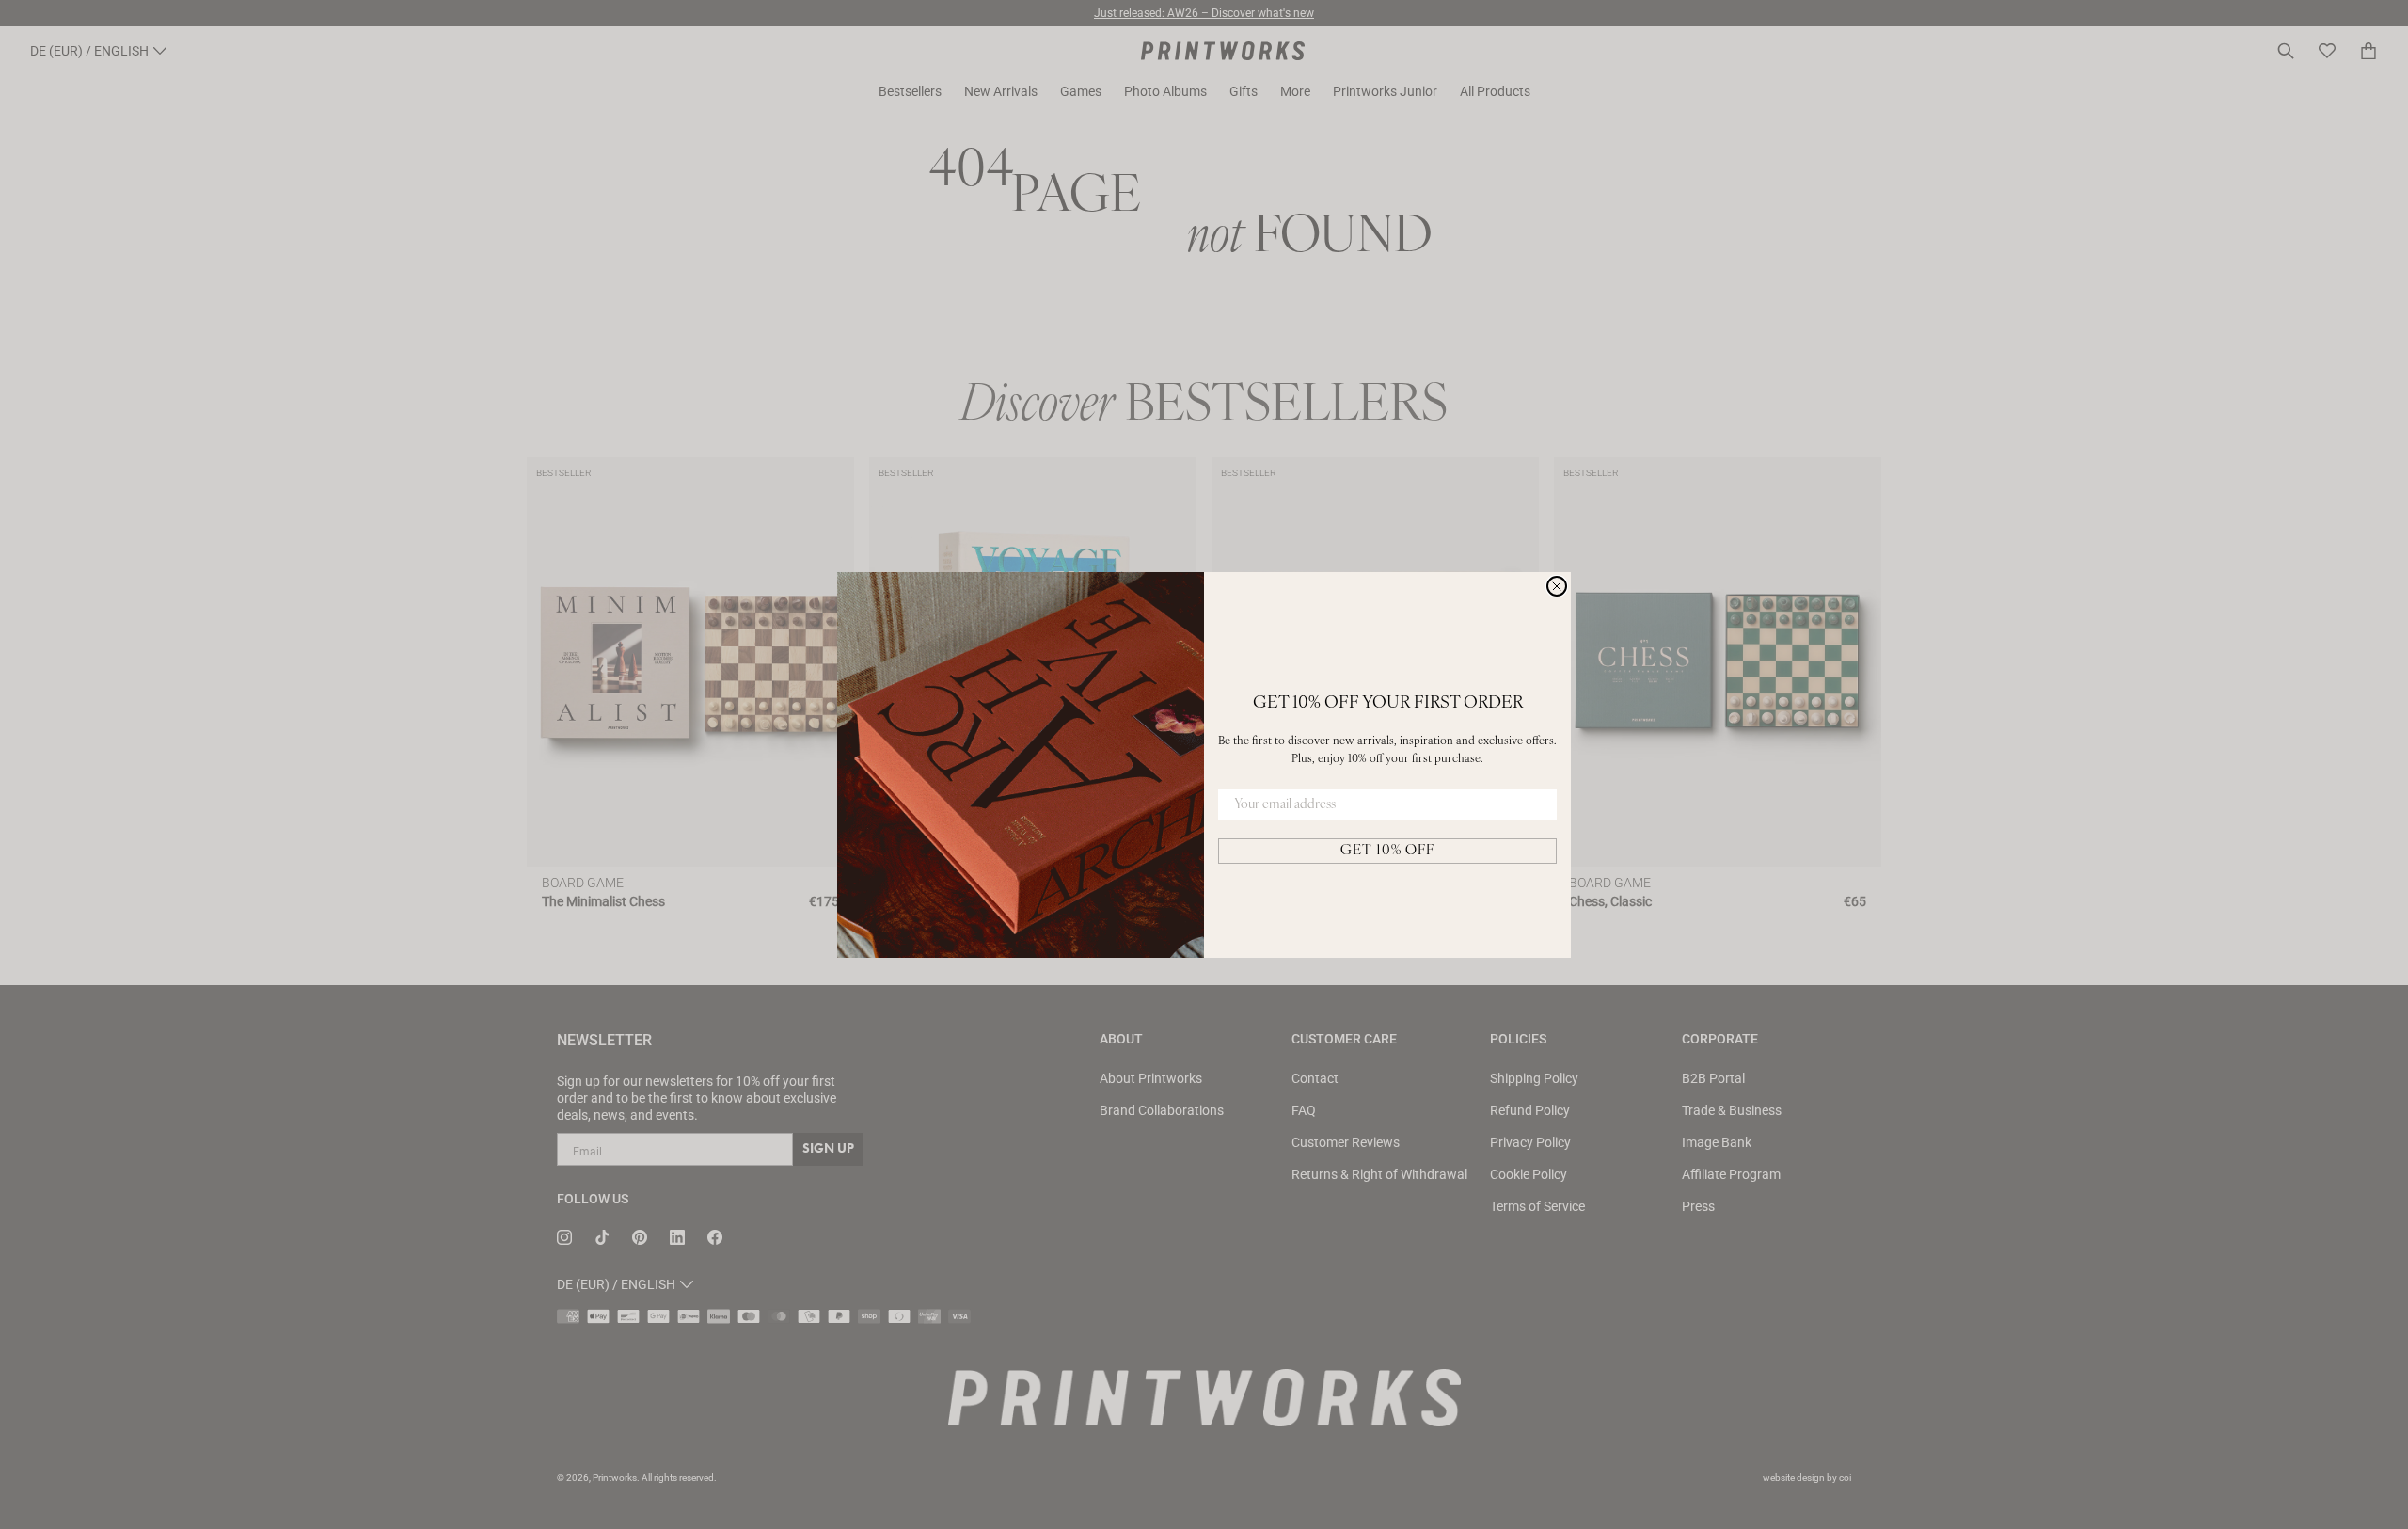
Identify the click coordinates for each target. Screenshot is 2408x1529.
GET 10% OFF (1387, 851)
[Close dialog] (1557, 586)
